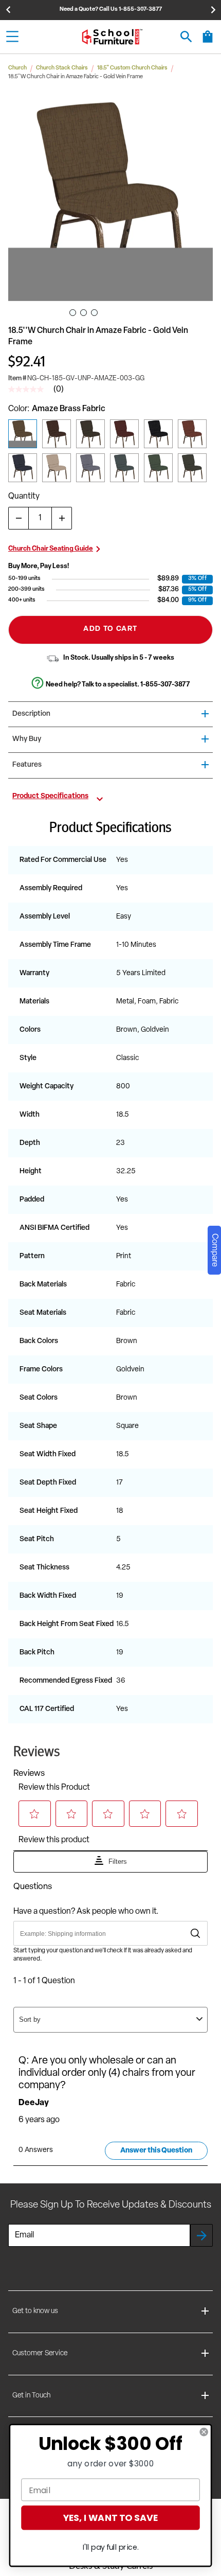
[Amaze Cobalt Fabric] (23, 468)
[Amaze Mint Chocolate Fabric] (90, 434)
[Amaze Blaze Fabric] (57, 434)
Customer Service (40, 2353)
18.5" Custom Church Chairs (132, 68)
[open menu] (12, 37)
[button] (110, 199)
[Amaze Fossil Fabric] (57, 468)
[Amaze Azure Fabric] (124, 468)
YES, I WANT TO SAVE (110, 2518)
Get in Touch (31, 2396)
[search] (186, 37)
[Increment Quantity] (62, 518)
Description (31, 714)
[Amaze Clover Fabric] (158, 468)
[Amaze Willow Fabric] (192, 468)
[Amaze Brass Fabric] (23, 434)
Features (27, 765)
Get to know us (35, 2311)
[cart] (208, 42)
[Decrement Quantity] (19, 518)
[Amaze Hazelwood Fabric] (90, 468)
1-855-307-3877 (165, 685)
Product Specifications (50, 797)
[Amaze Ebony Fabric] (158, 434)
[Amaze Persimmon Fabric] (192, 434)
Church (17, 68)
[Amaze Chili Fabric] (124, 434)
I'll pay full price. (111, 2547)
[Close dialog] (204, 2432)
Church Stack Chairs (62, 68)
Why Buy (27, 739)
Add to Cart (110, 629)
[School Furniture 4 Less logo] (112, 37)
